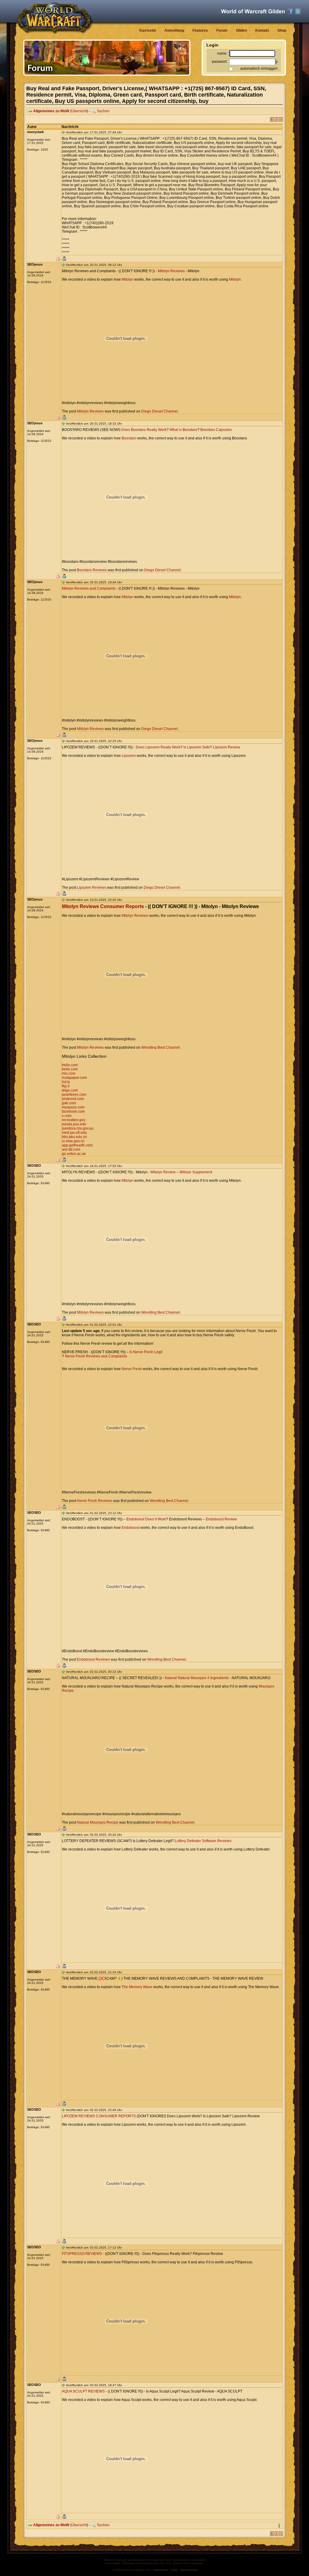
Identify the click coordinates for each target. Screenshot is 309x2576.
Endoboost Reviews (93, 1659)
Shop (282, 30)
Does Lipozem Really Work (158, 747)
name (222, 53)
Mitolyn (127, 279)
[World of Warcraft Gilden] (253, 11)
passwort (219, 62)
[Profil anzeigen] (64, 259)
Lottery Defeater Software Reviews (203, 1841)
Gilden (241, 30)
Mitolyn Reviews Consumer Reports (103, 906)
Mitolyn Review (163, 1172)
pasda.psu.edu (74, 1124)
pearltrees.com (74, 1095)
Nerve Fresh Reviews (95, 1501)
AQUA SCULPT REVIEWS (83, 2391)
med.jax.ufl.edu (74, 1133)
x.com (67, 1116)
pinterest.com (73, 1099)
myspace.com (73, 1107)
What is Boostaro (183, 430)
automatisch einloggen (259, 69)
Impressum (161, 2570)
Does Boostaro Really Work (144, 430)
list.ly (66, 1082)
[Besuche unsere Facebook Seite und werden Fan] (290, 11)
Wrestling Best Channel (161, 1047)
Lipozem (129, 756)
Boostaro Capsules (216, 430)
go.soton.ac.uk (74, 1154)
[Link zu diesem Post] (63, 132)
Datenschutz (189, 2570)
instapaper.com (74, 1078)
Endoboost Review (221, 1519)
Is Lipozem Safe (197, 747)
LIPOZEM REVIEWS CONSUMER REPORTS (99, 2116)
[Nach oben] (279, 2525)
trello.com (70, 1065)
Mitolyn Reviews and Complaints (89, 588)
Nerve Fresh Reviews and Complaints (96, 1356)
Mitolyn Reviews (171, 271)
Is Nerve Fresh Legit (146, 1352)
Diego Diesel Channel (159, 411)
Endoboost (131, 1528)
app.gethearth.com (77, 1145)
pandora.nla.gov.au (78, 1128)
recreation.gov (74, 1120)
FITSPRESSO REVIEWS (82, 2254)
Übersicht (79, 111)
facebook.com (73, 1111)
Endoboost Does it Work (146, 1519)
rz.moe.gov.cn (73, 1141)
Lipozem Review (226, 747)
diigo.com (70, 1090)
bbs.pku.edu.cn (74, 1137)
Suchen (103, 111)
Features (200, 30)
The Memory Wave (137, 1987)
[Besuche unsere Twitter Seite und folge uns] (298, 11)
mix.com (69, 1073)
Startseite (148, 30)
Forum (222, 30)
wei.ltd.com (71, 1149)
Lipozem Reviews (92, 888)
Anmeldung (174, 30)
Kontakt (262, 30)
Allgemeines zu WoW (51, 111)
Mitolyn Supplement (196, 1172)
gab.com (69, 1103)
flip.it (66, 1086)
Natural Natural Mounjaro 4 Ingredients (197, 1678)
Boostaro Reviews (92, 570)
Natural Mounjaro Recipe (98, 1822)
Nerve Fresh (132, 1369)
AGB (174, 2570)
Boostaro (129, 438)
